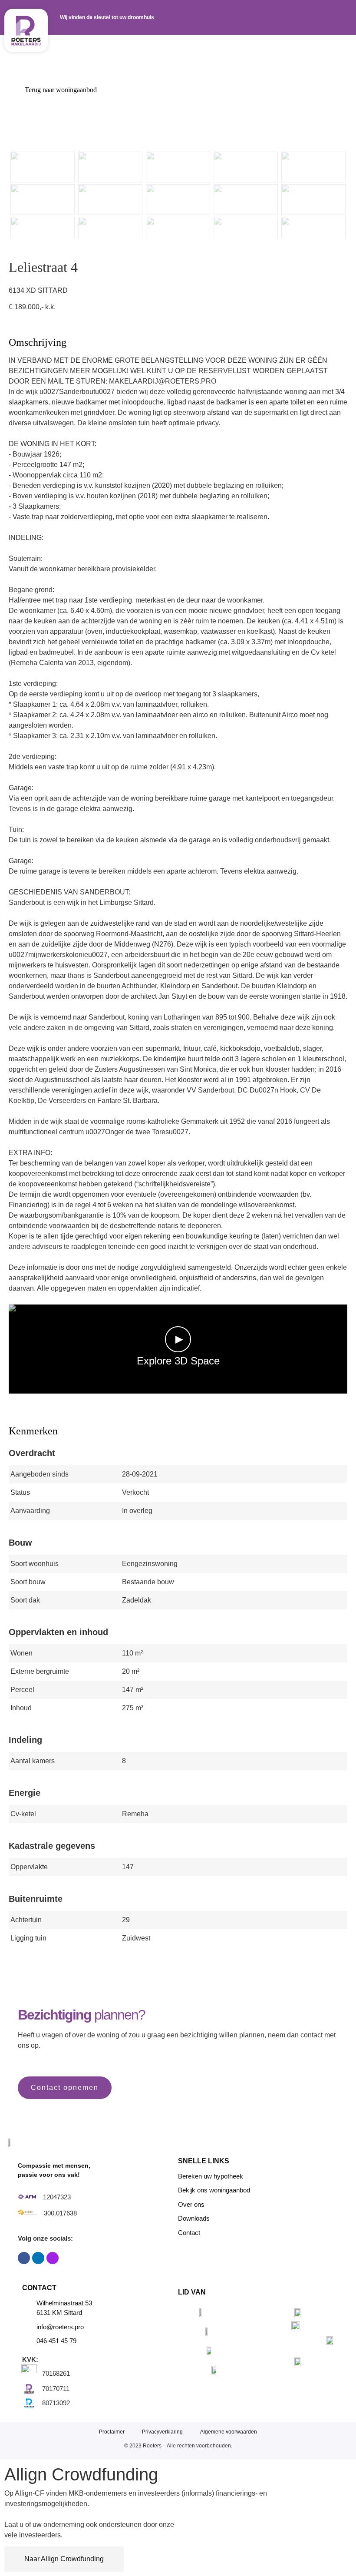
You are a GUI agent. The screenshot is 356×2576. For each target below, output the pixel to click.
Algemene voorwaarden (229, 2432)
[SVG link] (26, 30)
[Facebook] (24, 2258)
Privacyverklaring (162, 2432)
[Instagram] (53, 2258)
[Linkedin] (38, 2258)
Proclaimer (112, 2432)
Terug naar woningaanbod (60, 90)
